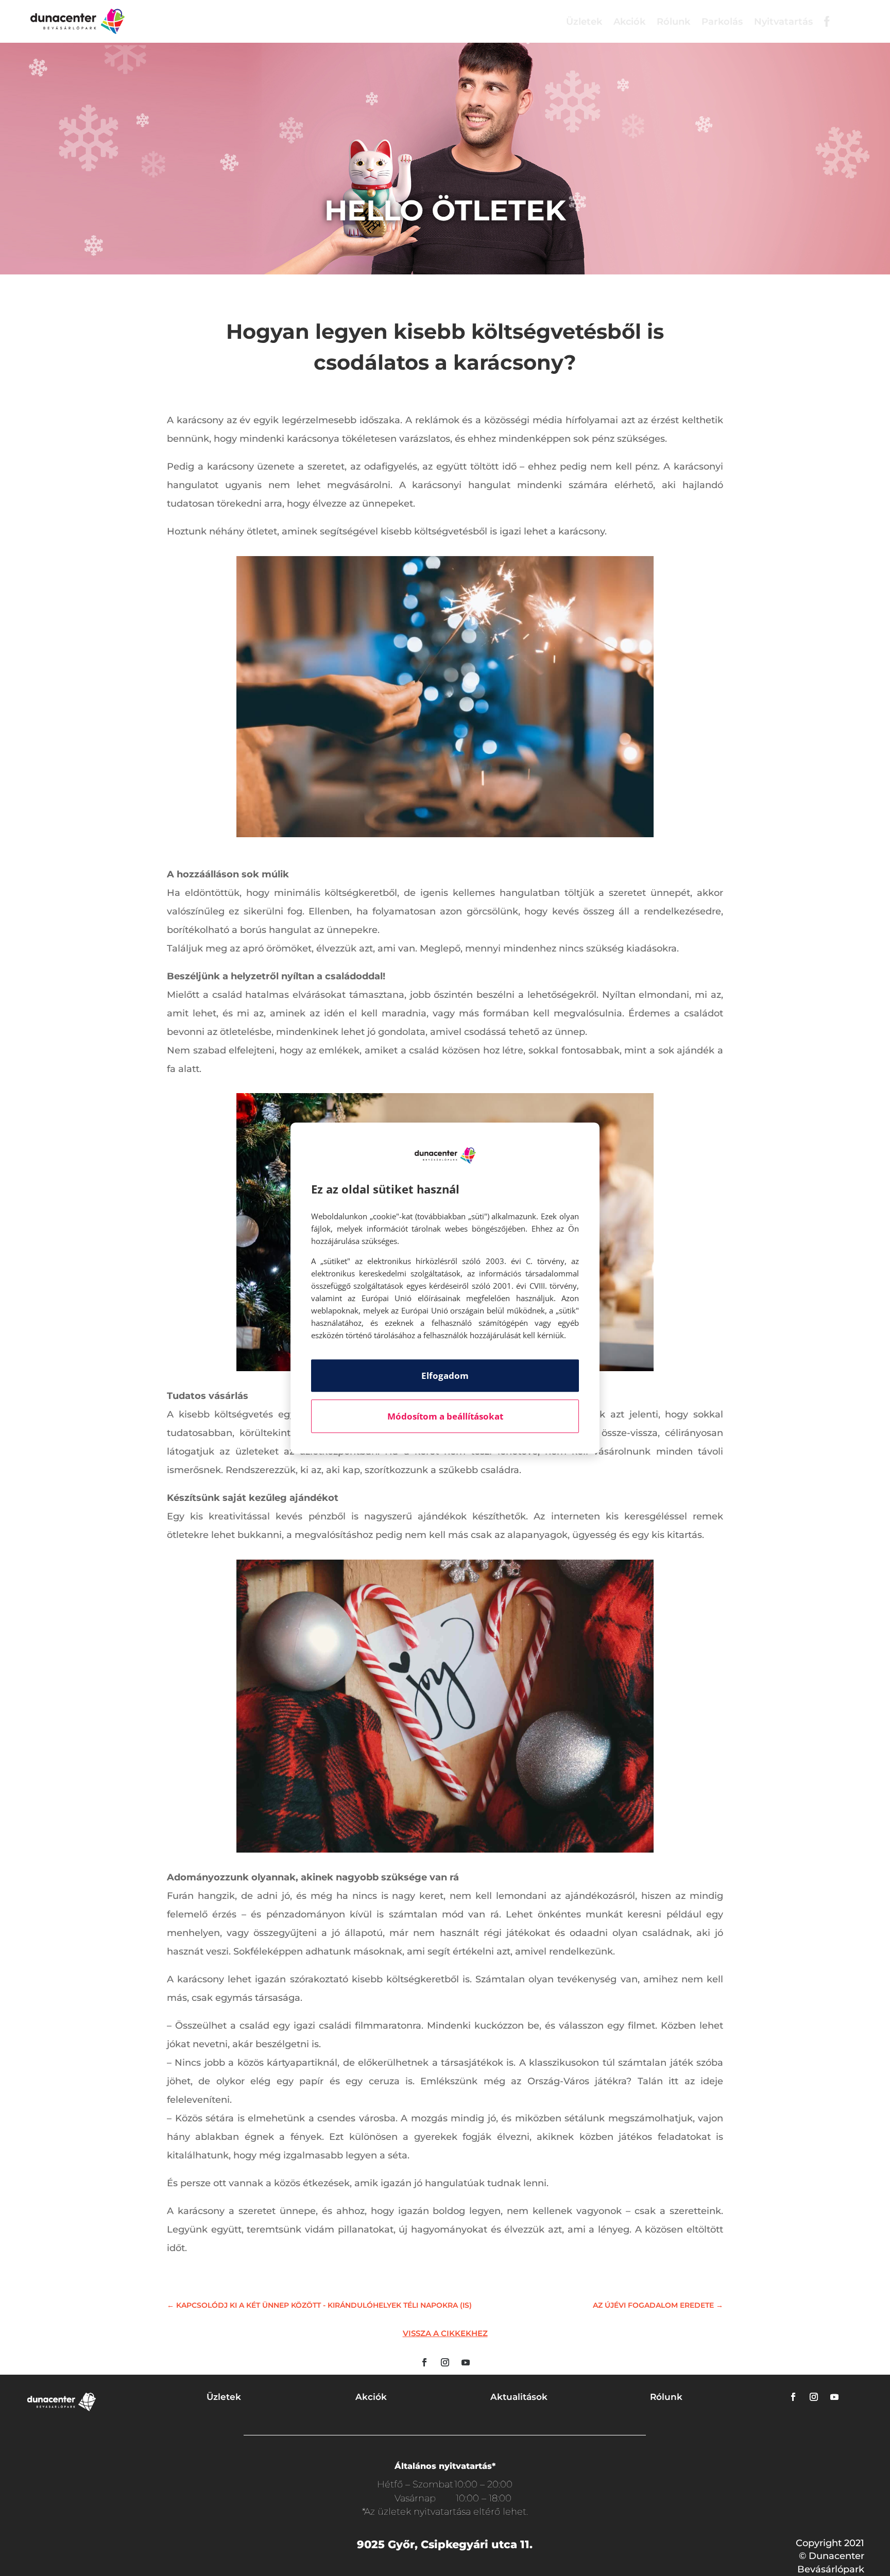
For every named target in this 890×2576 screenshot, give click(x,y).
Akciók (629, 22)
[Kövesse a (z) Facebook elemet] (424, 2362)
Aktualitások (519, 2397)
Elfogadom (445, 1376)
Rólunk (673, 22)
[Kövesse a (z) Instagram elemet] (445, 2362)
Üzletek (584, 22)
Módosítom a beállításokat (445, 1416)
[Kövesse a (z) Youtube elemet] (466, 2362)
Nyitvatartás (783, 22)
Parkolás (722, 22)
